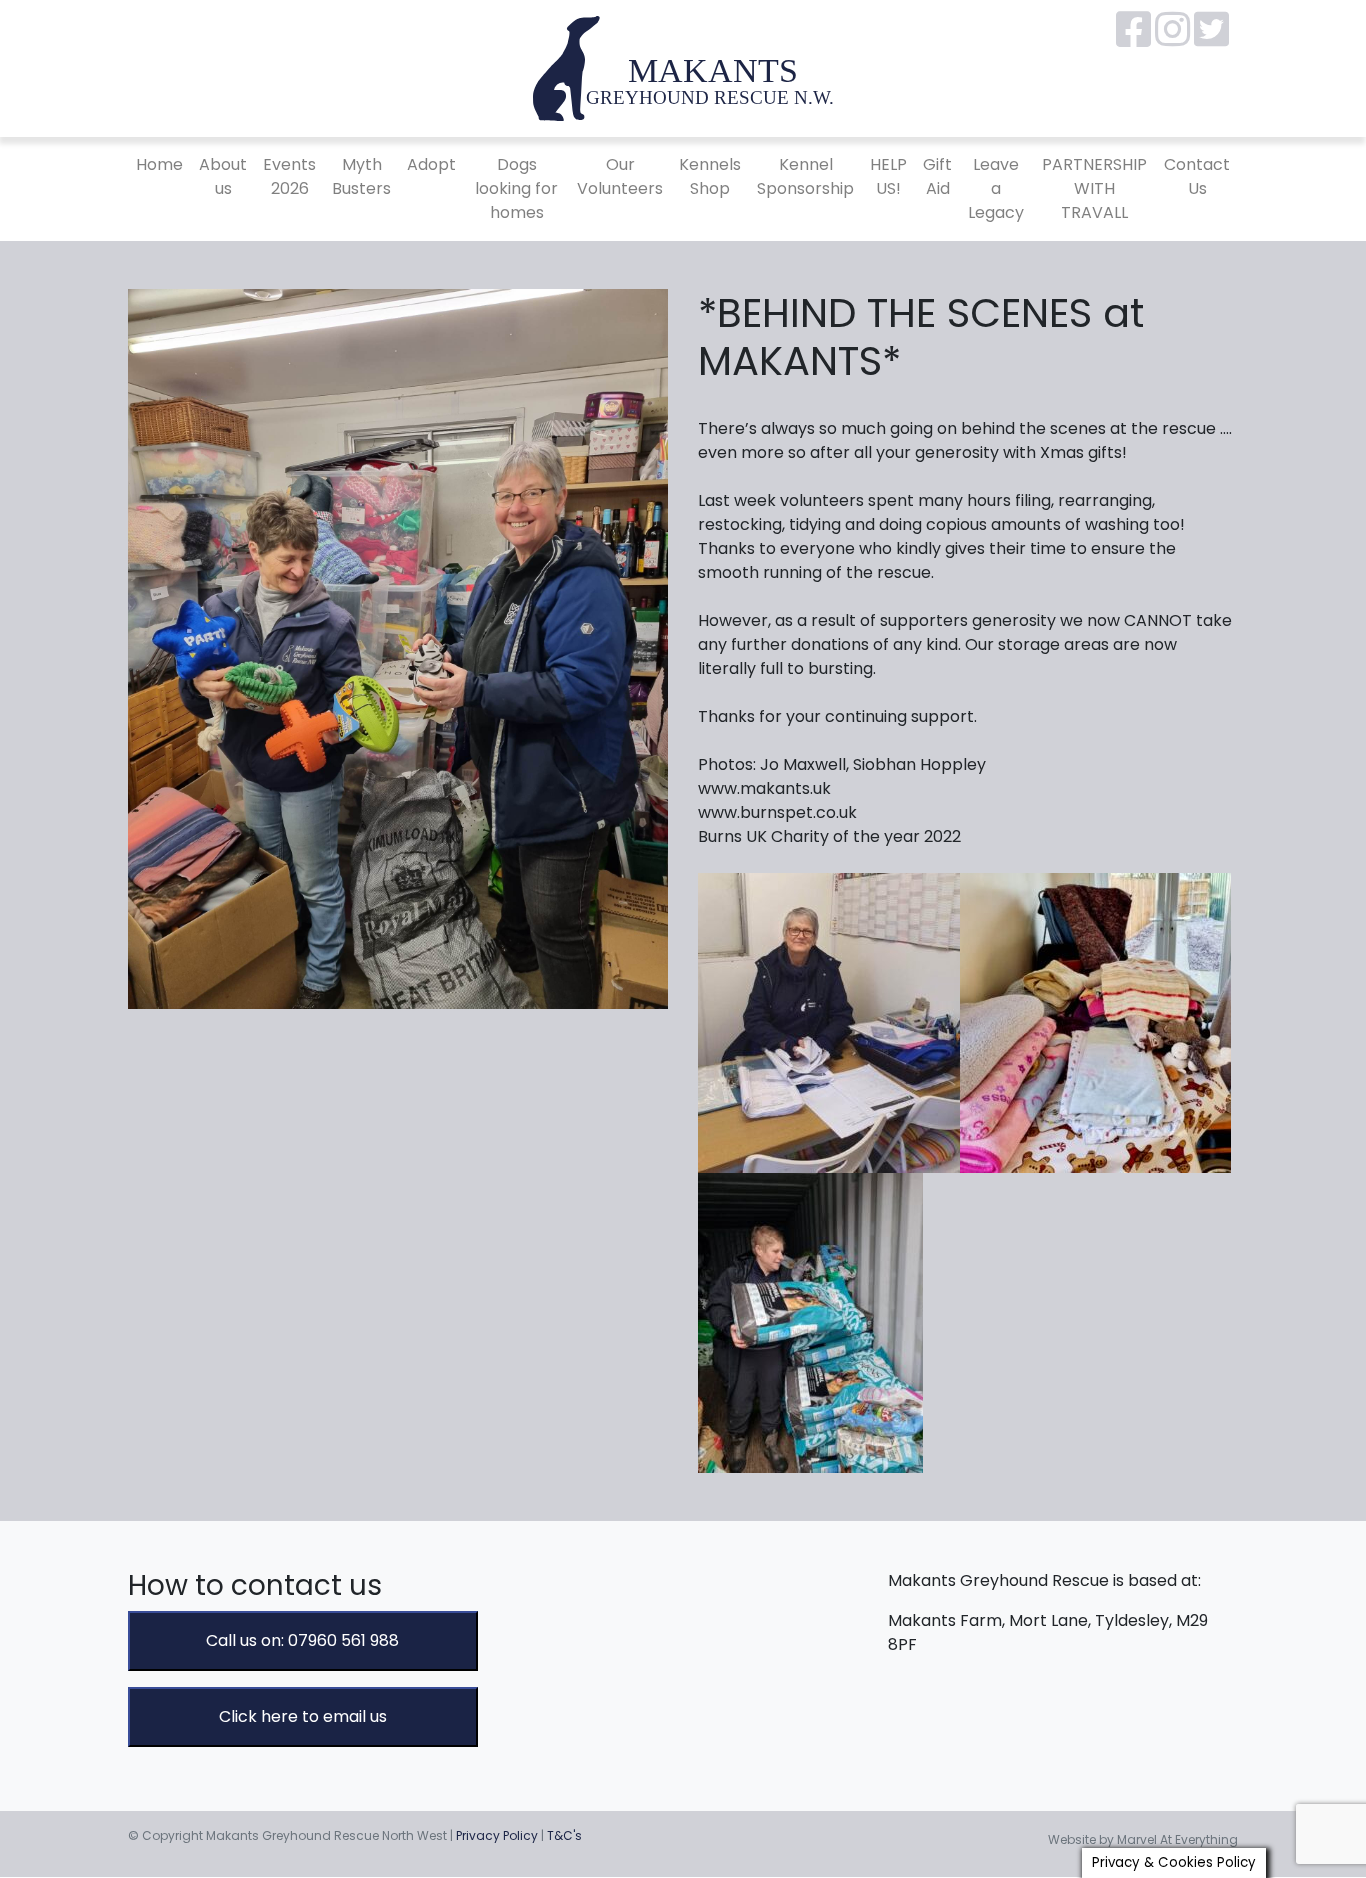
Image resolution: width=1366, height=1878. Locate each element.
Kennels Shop (710, 176)
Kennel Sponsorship (805, 176)
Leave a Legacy (996, 188)
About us (223, 176)
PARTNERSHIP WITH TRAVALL (1094, 188)
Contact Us (1197, 176)
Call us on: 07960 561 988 (302, 1640)
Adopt (431, 164)
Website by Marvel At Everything (1143, 1839)
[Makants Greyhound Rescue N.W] (683, 67)
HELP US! (888, 176)
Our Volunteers (620, 176)
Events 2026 (289, 176)
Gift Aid (937, 176)
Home (159, 164)
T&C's (564, 1835)
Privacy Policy (497, 1835)
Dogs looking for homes (516, 188)
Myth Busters (361, 176)
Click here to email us (303, 1716)
